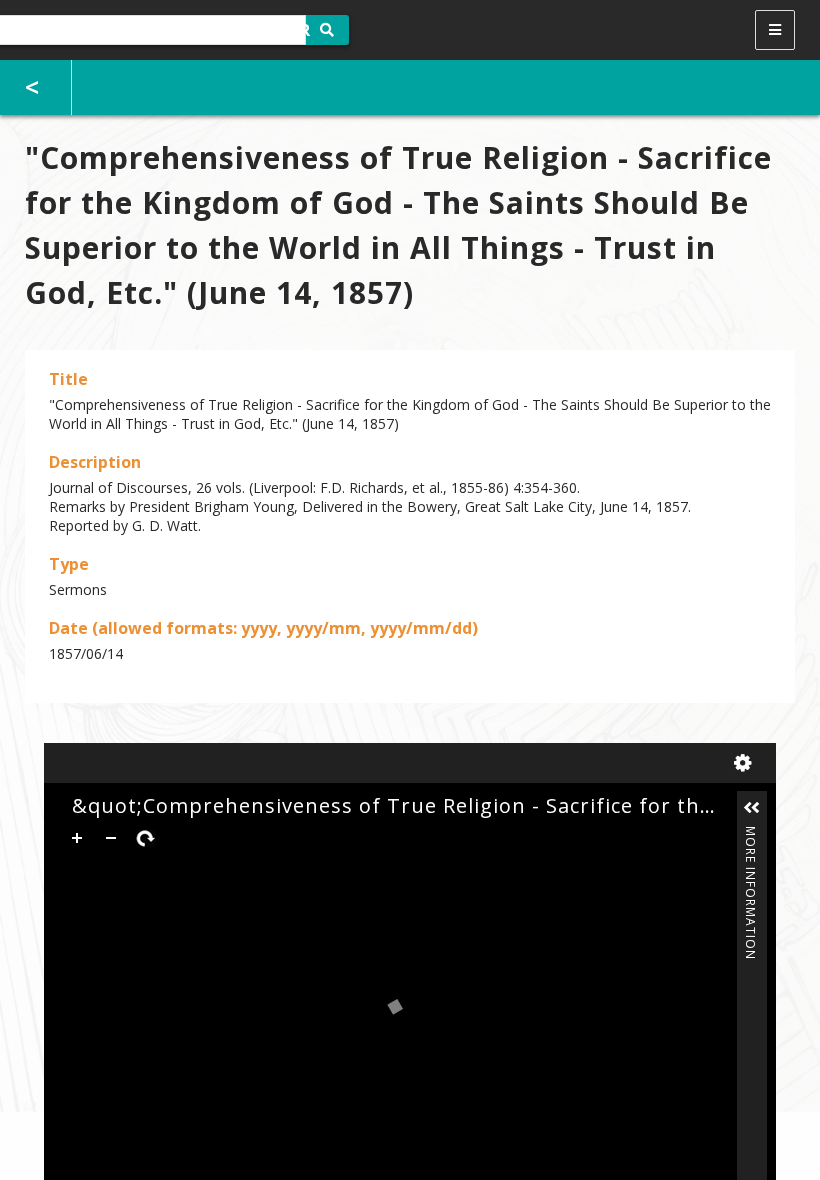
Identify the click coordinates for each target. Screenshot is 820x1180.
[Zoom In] (77, 838)
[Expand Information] (752, 808)
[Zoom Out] (111, 838)
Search (327, 30)
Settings (747, 763)
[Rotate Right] (145, 838)
